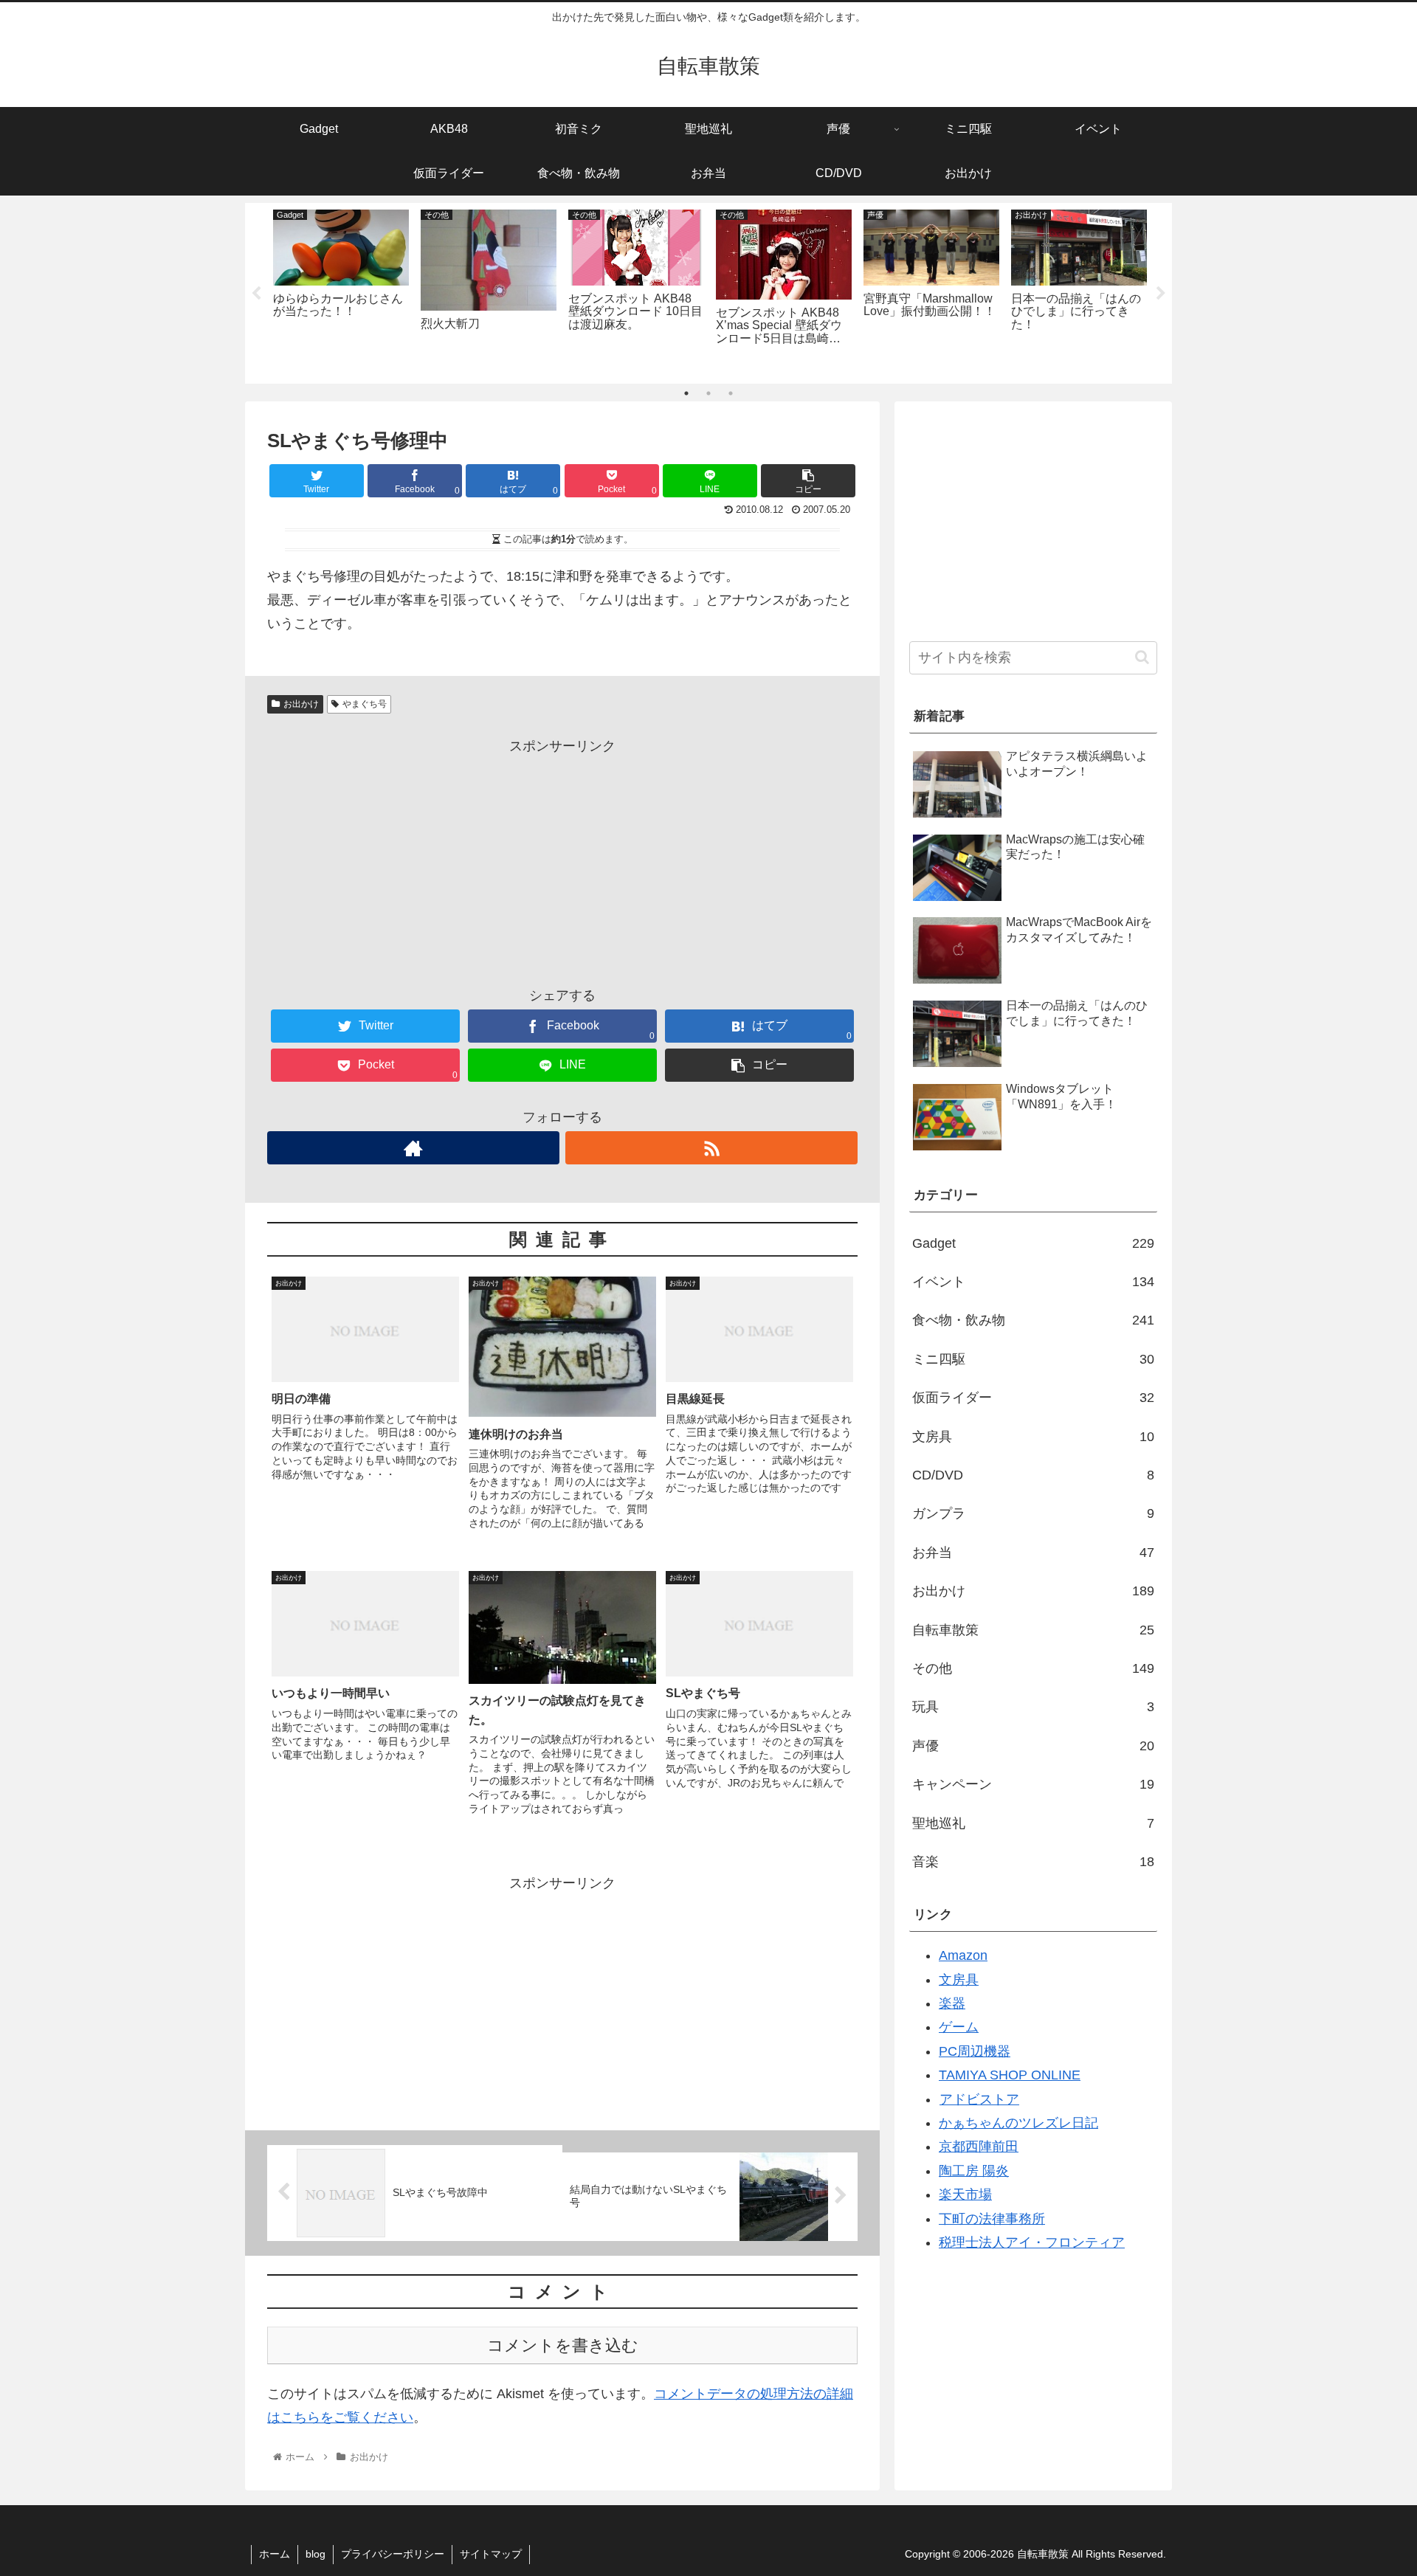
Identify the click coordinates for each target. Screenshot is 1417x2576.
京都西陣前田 (979, 2147)
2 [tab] (708, 393)
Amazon (963, 1955)
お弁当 (1033, 1553)
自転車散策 (1033, 1630)
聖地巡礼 (1033, 1823)
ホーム (275, 2554)
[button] (1142, 657)
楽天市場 (965, 2195)
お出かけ (301, 704)
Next (1161, 294)
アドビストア (979, 2099)
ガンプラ (1033, 1513)
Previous (256, 294)
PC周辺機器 (975, 2051)
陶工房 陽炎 (974, 2171)
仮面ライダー (1033, 1398)
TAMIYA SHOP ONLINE (1010, 2075)
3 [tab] (731, 393)
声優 (1033, 1746)
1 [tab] (686, 393)
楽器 (952, 2003)
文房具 (1033, 1437)
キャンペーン (1033, 1784)
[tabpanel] (341, 290)
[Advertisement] (562, 861)
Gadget (1033, 1243)
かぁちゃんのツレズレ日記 (1018, 2123)
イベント (1033, 1282)
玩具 (1033, 1707)
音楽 (1033, 1862)
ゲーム (959, 2027)
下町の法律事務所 (992, 2219)
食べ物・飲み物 (1033, 1320)
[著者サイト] (413, 1148)
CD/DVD (1033, 1475)
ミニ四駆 (1033, 1359)
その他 (1033, 1668)
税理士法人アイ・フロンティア (1032, 2242)
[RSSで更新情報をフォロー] (711, 1148)
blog (316, 2554)
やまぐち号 (365, 704)
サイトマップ (491, 2554)
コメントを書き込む (563, 2345)
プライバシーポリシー (393, 2554)
